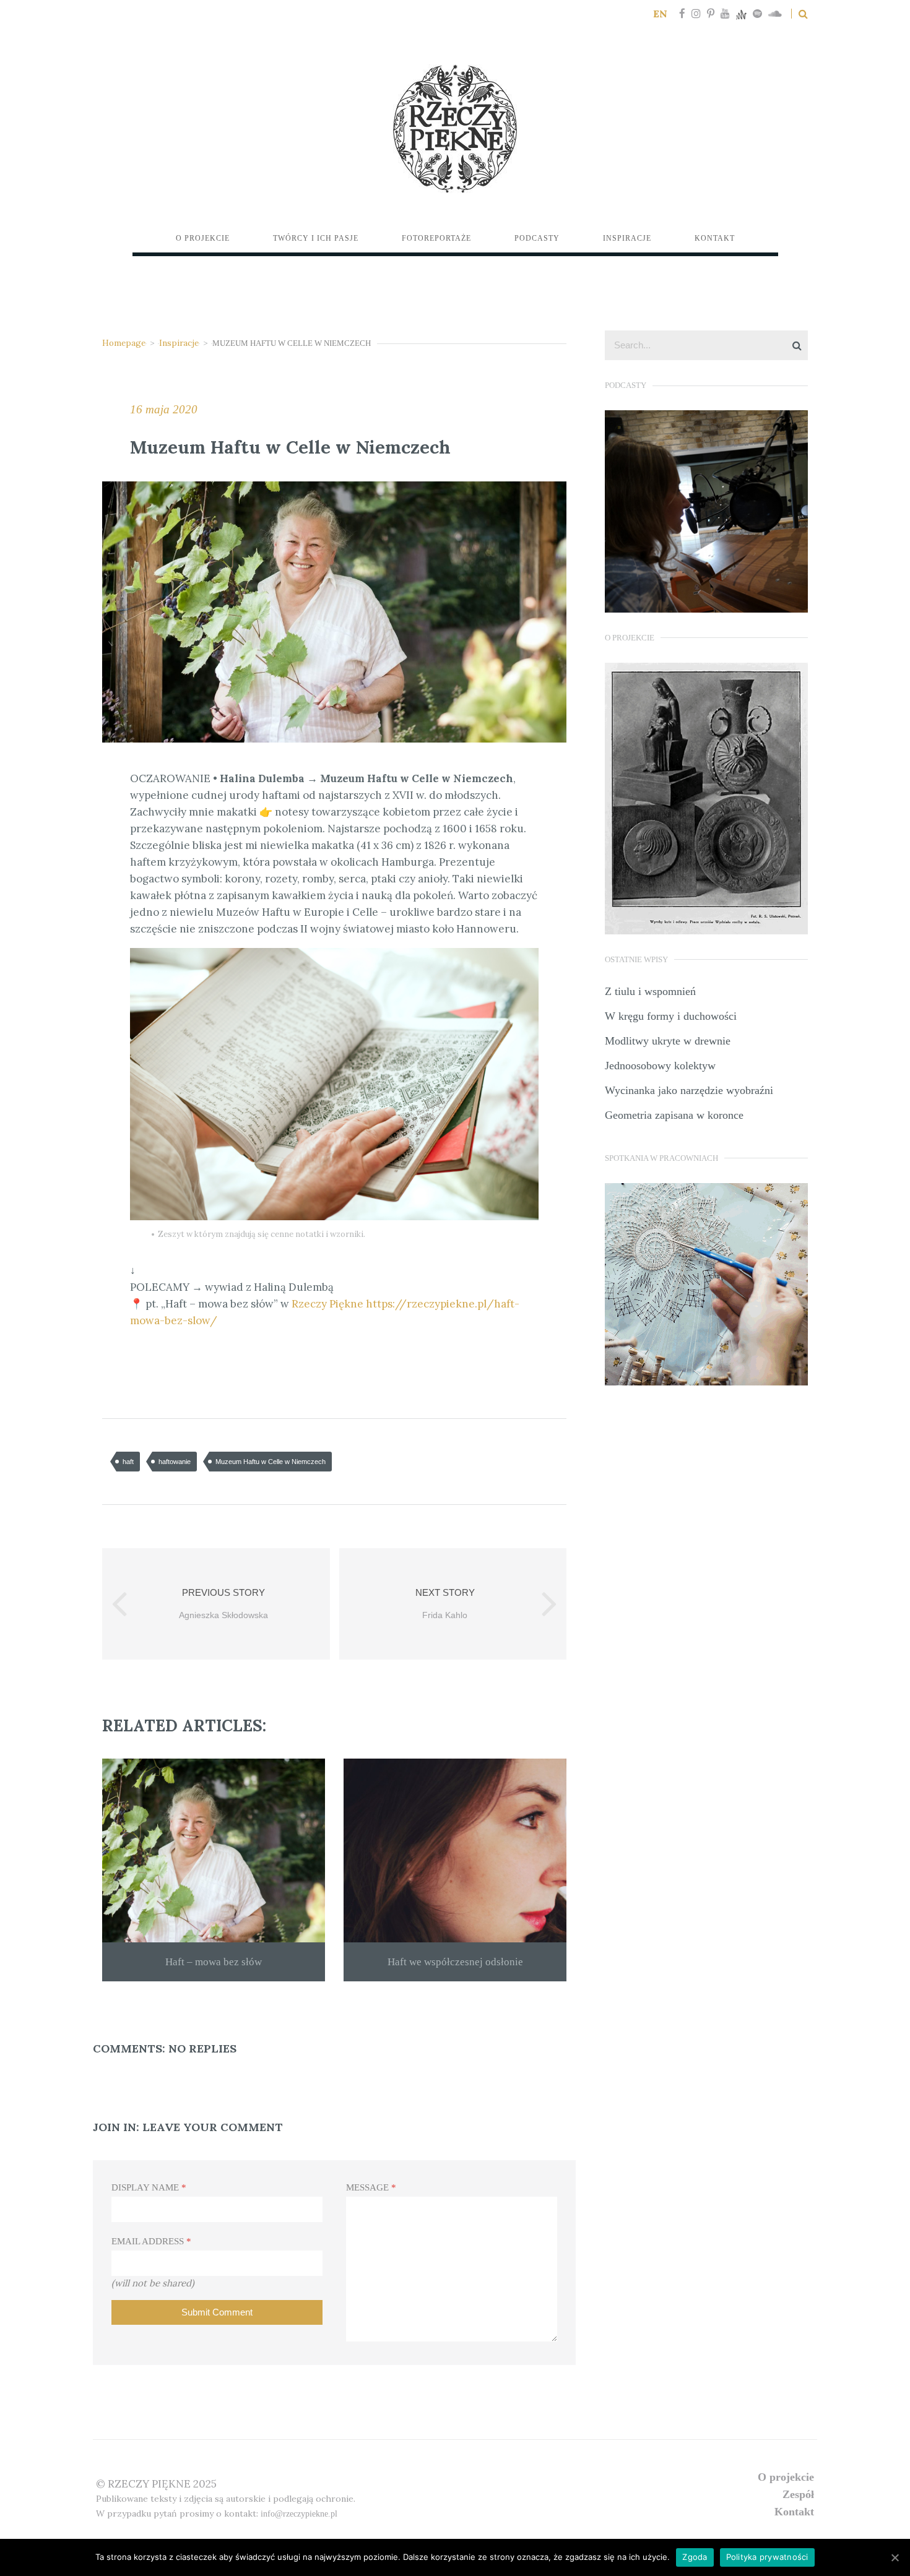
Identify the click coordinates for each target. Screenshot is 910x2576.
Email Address (151, 2241)
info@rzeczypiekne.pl (299, 2514)
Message (371, 2187)
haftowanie (175, 1462)
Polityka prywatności (767, 2557)
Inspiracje (179, 343)
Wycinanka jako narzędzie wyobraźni (689, 1090)
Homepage (124, 343)
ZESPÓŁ (798, 2494)
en (660, 14)
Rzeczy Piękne (327, 1304)
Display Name (149, 2187)
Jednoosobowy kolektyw (660, 1066)
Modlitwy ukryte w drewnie (668, 1041)
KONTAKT (794, 2512)
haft (128, 1462)
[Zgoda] (895, 2557)
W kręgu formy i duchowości (671, 1016)
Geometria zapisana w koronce (674, 1115)
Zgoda (695, 2557)
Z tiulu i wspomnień (650, 991)
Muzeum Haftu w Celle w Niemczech (271, 1462)
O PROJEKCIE (786, 2477)
